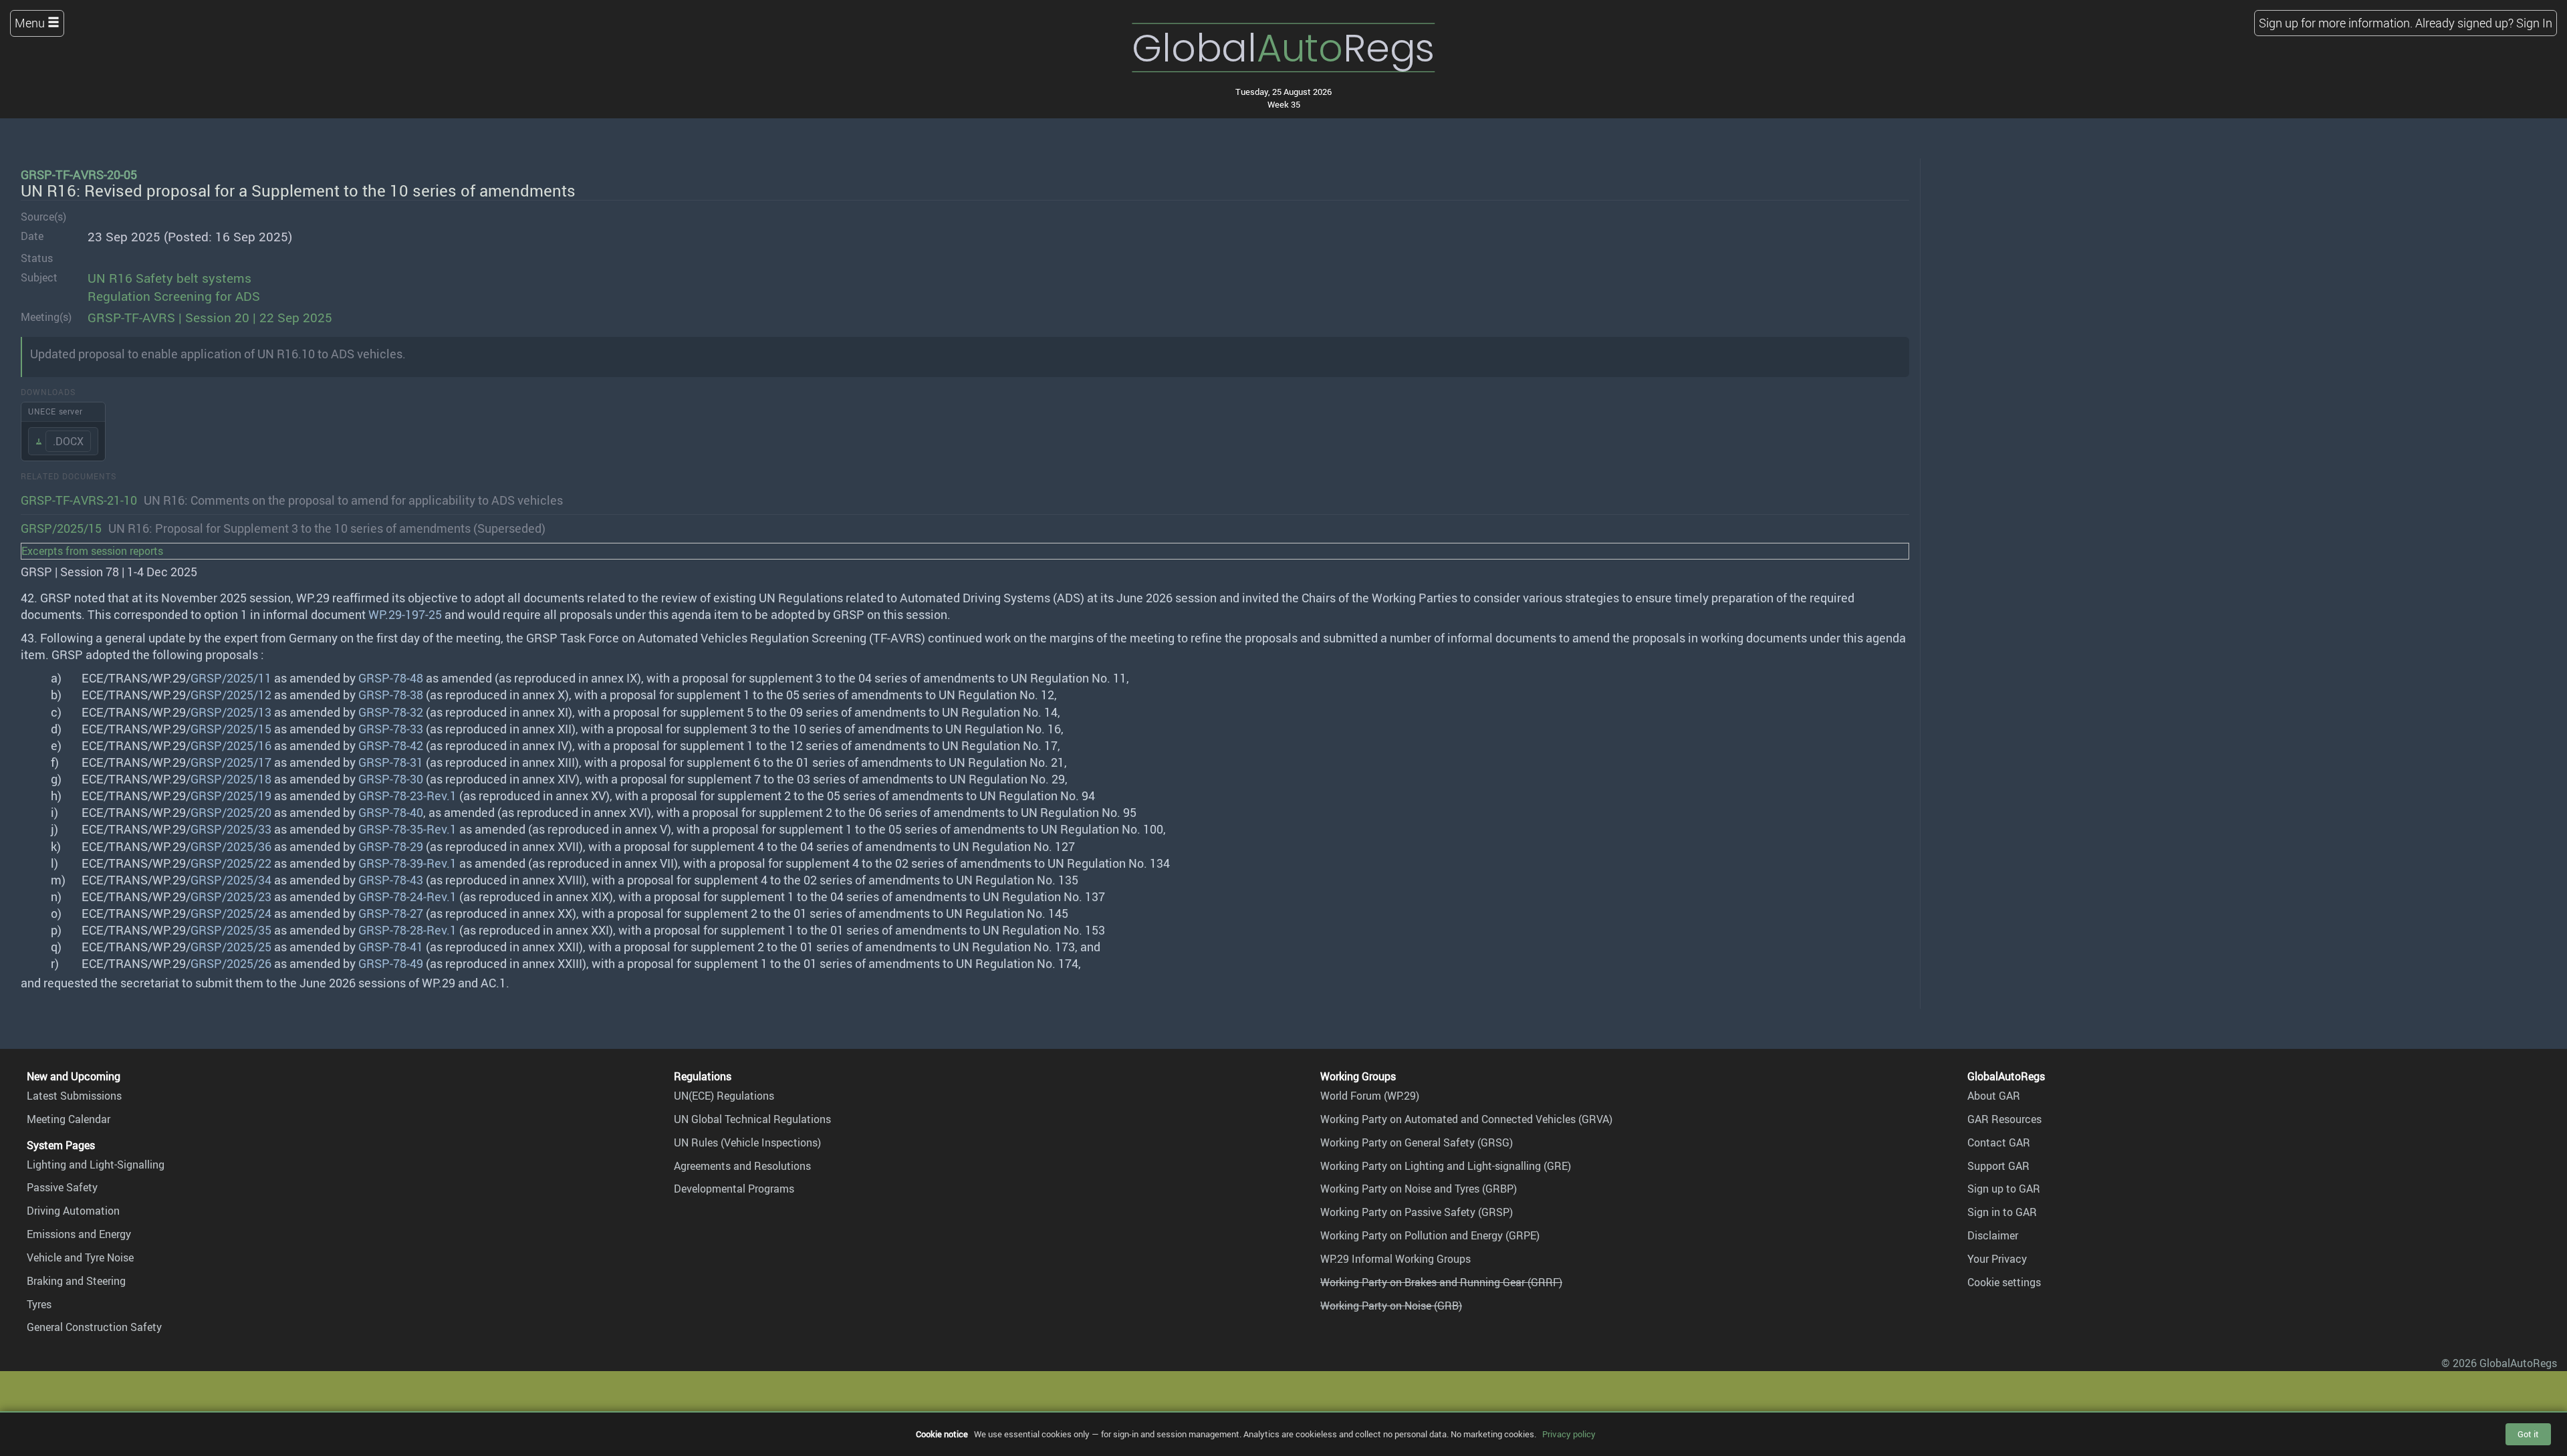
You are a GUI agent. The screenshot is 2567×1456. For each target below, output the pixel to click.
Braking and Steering (76, 1281)
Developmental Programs (734, 1189)
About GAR (1994, 1096)
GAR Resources (2004, 1119)
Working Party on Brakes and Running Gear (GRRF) (1441, 1282)
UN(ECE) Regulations (724, 1096)
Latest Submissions (74, 1096)
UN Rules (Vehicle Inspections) (747, 1142)
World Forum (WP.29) (1370, 1096)
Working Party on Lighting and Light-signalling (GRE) (1446, 1166)
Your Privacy (1997, 1259)
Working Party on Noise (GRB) (1391, 1306)
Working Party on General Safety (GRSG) (1417, 1142)
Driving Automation (73, 1211)
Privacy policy (1569, 1434)
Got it (2528, 1434)
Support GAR (1998, 1166)
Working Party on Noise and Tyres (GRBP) (1419, 1189)
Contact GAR (1999, 1142)
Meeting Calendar (69, 1119)
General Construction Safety (94, 1327)
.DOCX (68, 441)
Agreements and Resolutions (742, 1166)
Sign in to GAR (2002, 1212)
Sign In (2534, 23)
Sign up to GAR (2004, 1189)
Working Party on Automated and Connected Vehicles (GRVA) (1466, 1119)
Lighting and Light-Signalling (96, 1165)
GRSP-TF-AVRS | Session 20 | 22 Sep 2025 (210, 318)
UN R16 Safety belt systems (169, 278)
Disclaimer (1993, 1235)
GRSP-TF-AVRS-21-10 (79, 500)
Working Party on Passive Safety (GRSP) (1417, 1212)
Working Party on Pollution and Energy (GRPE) (1430, 1235)
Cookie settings (2004, 1282)
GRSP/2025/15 (61, 528)
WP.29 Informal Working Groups (1395, 1259)
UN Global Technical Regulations (752, 1119)
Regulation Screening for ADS (174, 296)
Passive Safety (62, 1187)
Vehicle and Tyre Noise (80, 1257)
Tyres (39, 1304)
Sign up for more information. (2336, 23)
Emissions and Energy (79, 1234)
